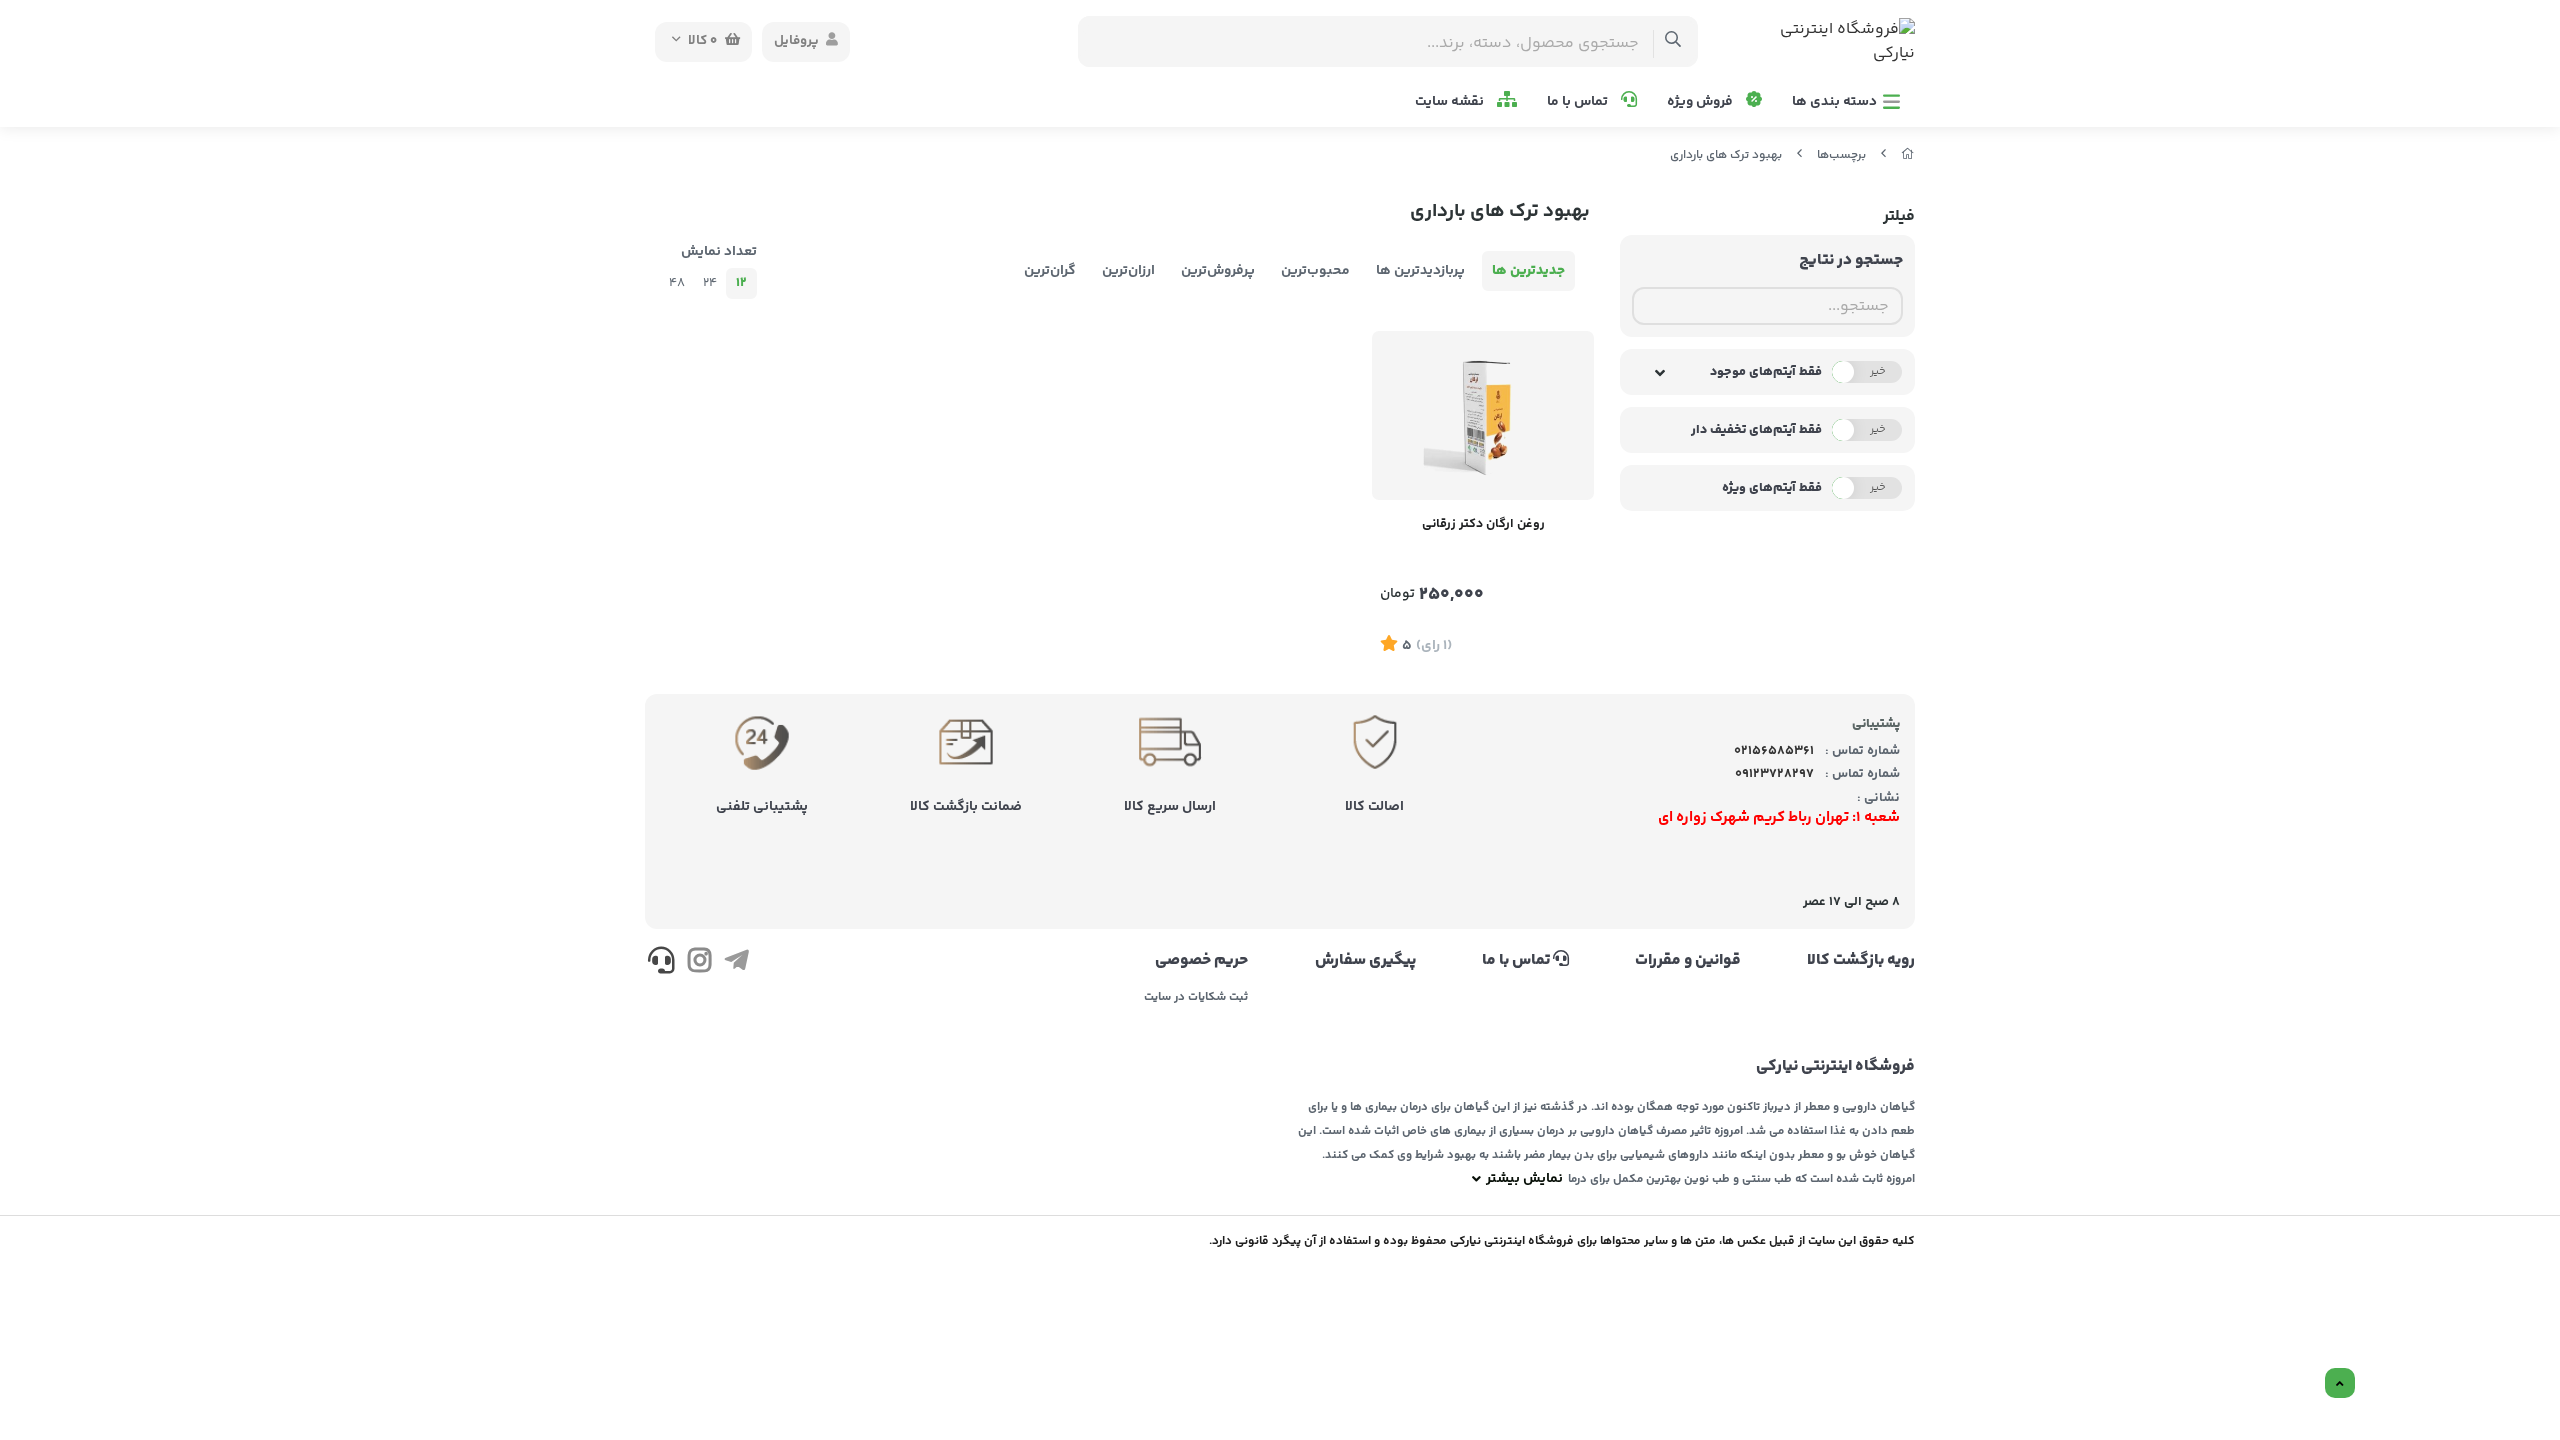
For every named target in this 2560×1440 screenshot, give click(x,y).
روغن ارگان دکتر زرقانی (1483, 524)
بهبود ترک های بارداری (1726, 155)
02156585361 (1774, 751)
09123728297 (1774, 774)
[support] (661, 964)
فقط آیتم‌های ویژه (1772, 488)
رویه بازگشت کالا (1861, 961)
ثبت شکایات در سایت (1196, 998)
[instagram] (698, 964)
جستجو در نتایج (1851, 260)
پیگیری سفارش (1365, 961)
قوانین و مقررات (1688, 961)
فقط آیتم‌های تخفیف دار (1756, 430)
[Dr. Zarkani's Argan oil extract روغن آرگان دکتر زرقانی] (1483, 415)
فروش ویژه (1701, 102)
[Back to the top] (2340, 1384)
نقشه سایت (1451, 102)
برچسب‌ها (1841, 155)
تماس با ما (1579, 102)
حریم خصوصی (1201, 961)
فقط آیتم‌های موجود (1766, 372)
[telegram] (736, 964)
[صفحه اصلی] (1908, 155)
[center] (1673, 41)
